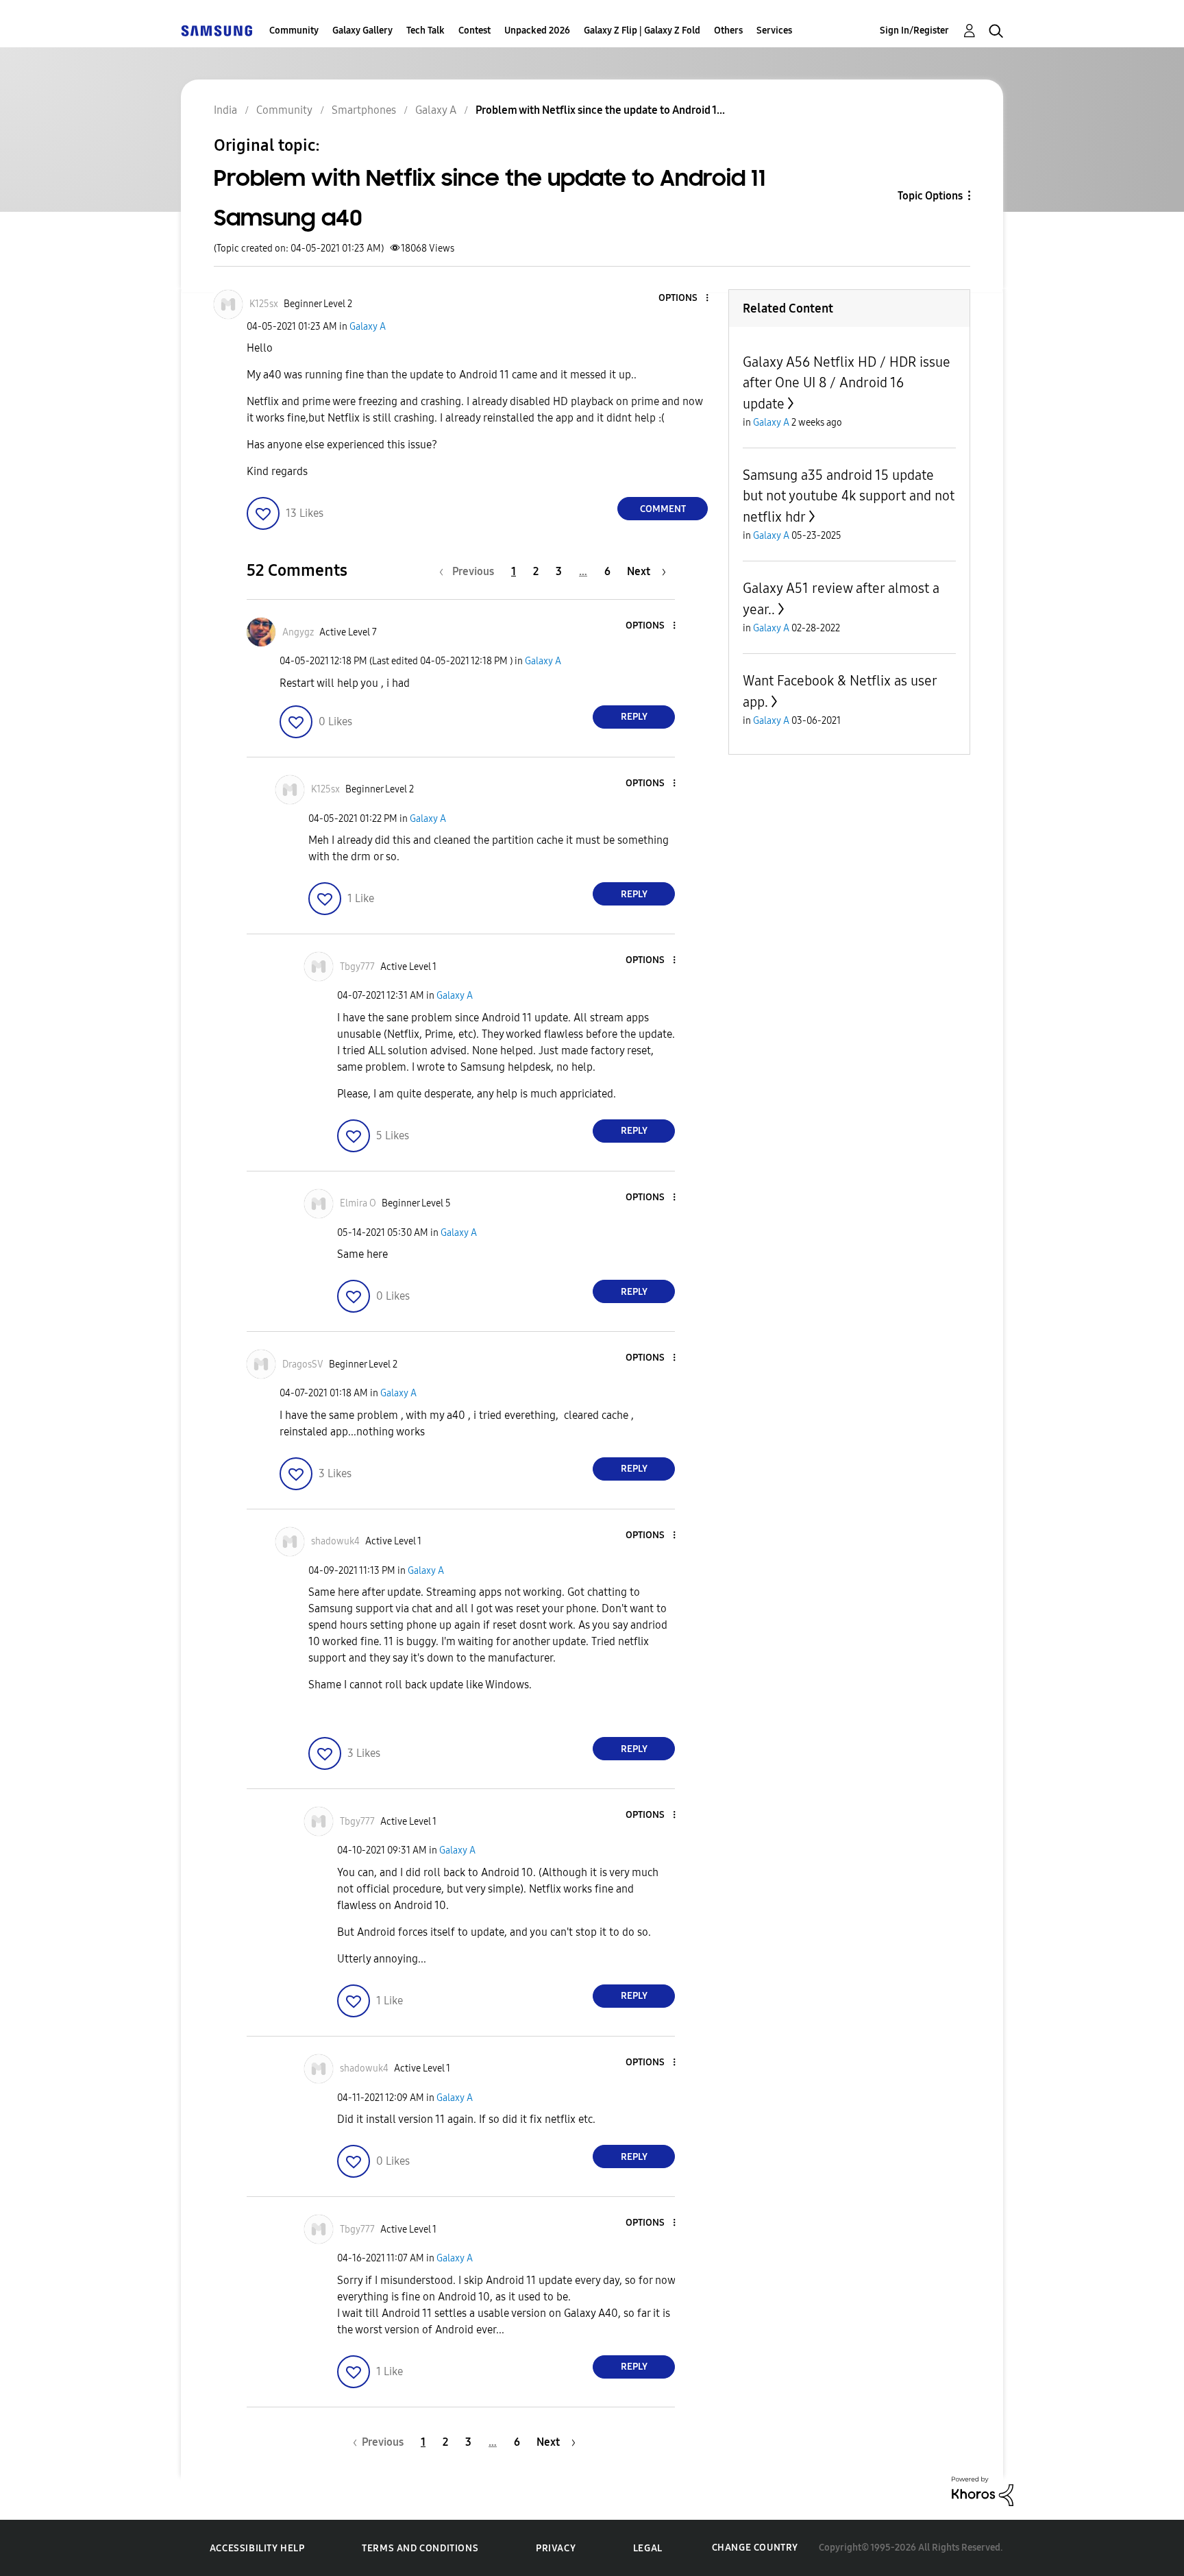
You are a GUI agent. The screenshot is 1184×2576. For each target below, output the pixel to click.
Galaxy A (368, 327)
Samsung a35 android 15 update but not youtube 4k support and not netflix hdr (849, 496)
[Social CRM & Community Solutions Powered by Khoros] (983, 2491)
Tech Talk (425, 31)
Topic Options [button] (930, 196)
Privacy (556, 2548)
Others (728, 31)
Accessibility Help (257, 2548)
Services (774, 31)
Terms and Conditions (420, 2548)
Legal (648, 2548)
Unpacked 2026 (537, 31)
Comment (663, 509)
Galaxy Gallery (362, 31)
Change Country (755, 2548)
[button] (684, 299)
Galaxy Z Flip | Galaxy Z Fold (642, 31)
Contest (474, 31)
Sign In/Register (914, 31)
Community (294, 31)
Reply (634, 717)
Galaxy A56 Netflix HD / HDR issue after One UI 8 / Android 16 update (847, 383)
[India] (217, 31)
